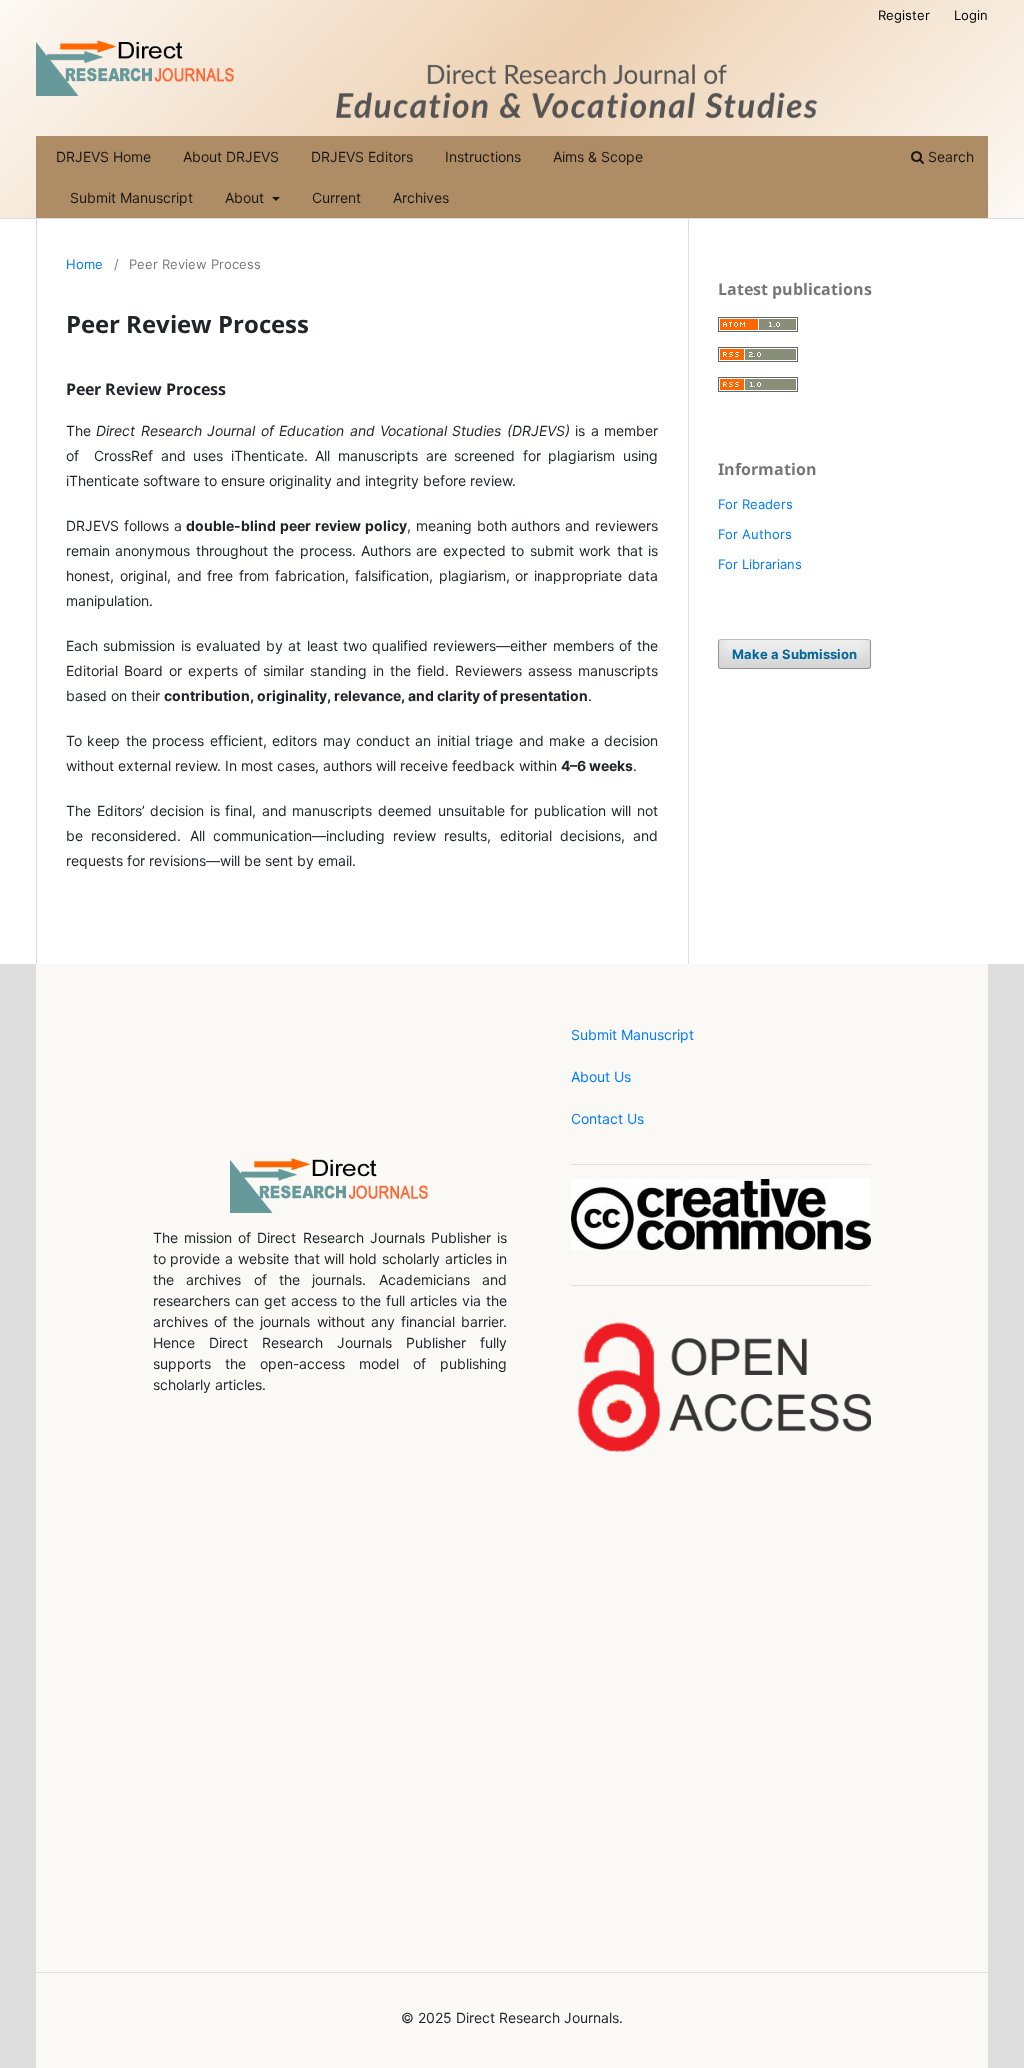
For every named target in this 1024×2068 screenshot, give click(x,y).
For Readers (755, 504)
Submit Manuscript (131, 197)
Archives (421, 197)
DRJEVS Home (103, 156)
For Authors (755, 534)
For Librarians (760, 564)
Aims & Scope (598, 156)
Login (971, 15)
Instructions (483, 156)
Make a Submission (794, 654)
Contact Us (607, 1118)
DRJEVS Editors (362, 156)
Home (84, 264)
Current (336, 197)
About (246, 197)
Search (949, 156)
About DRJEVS (231, 156)
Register (904, 15)
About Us (601, 1076)
